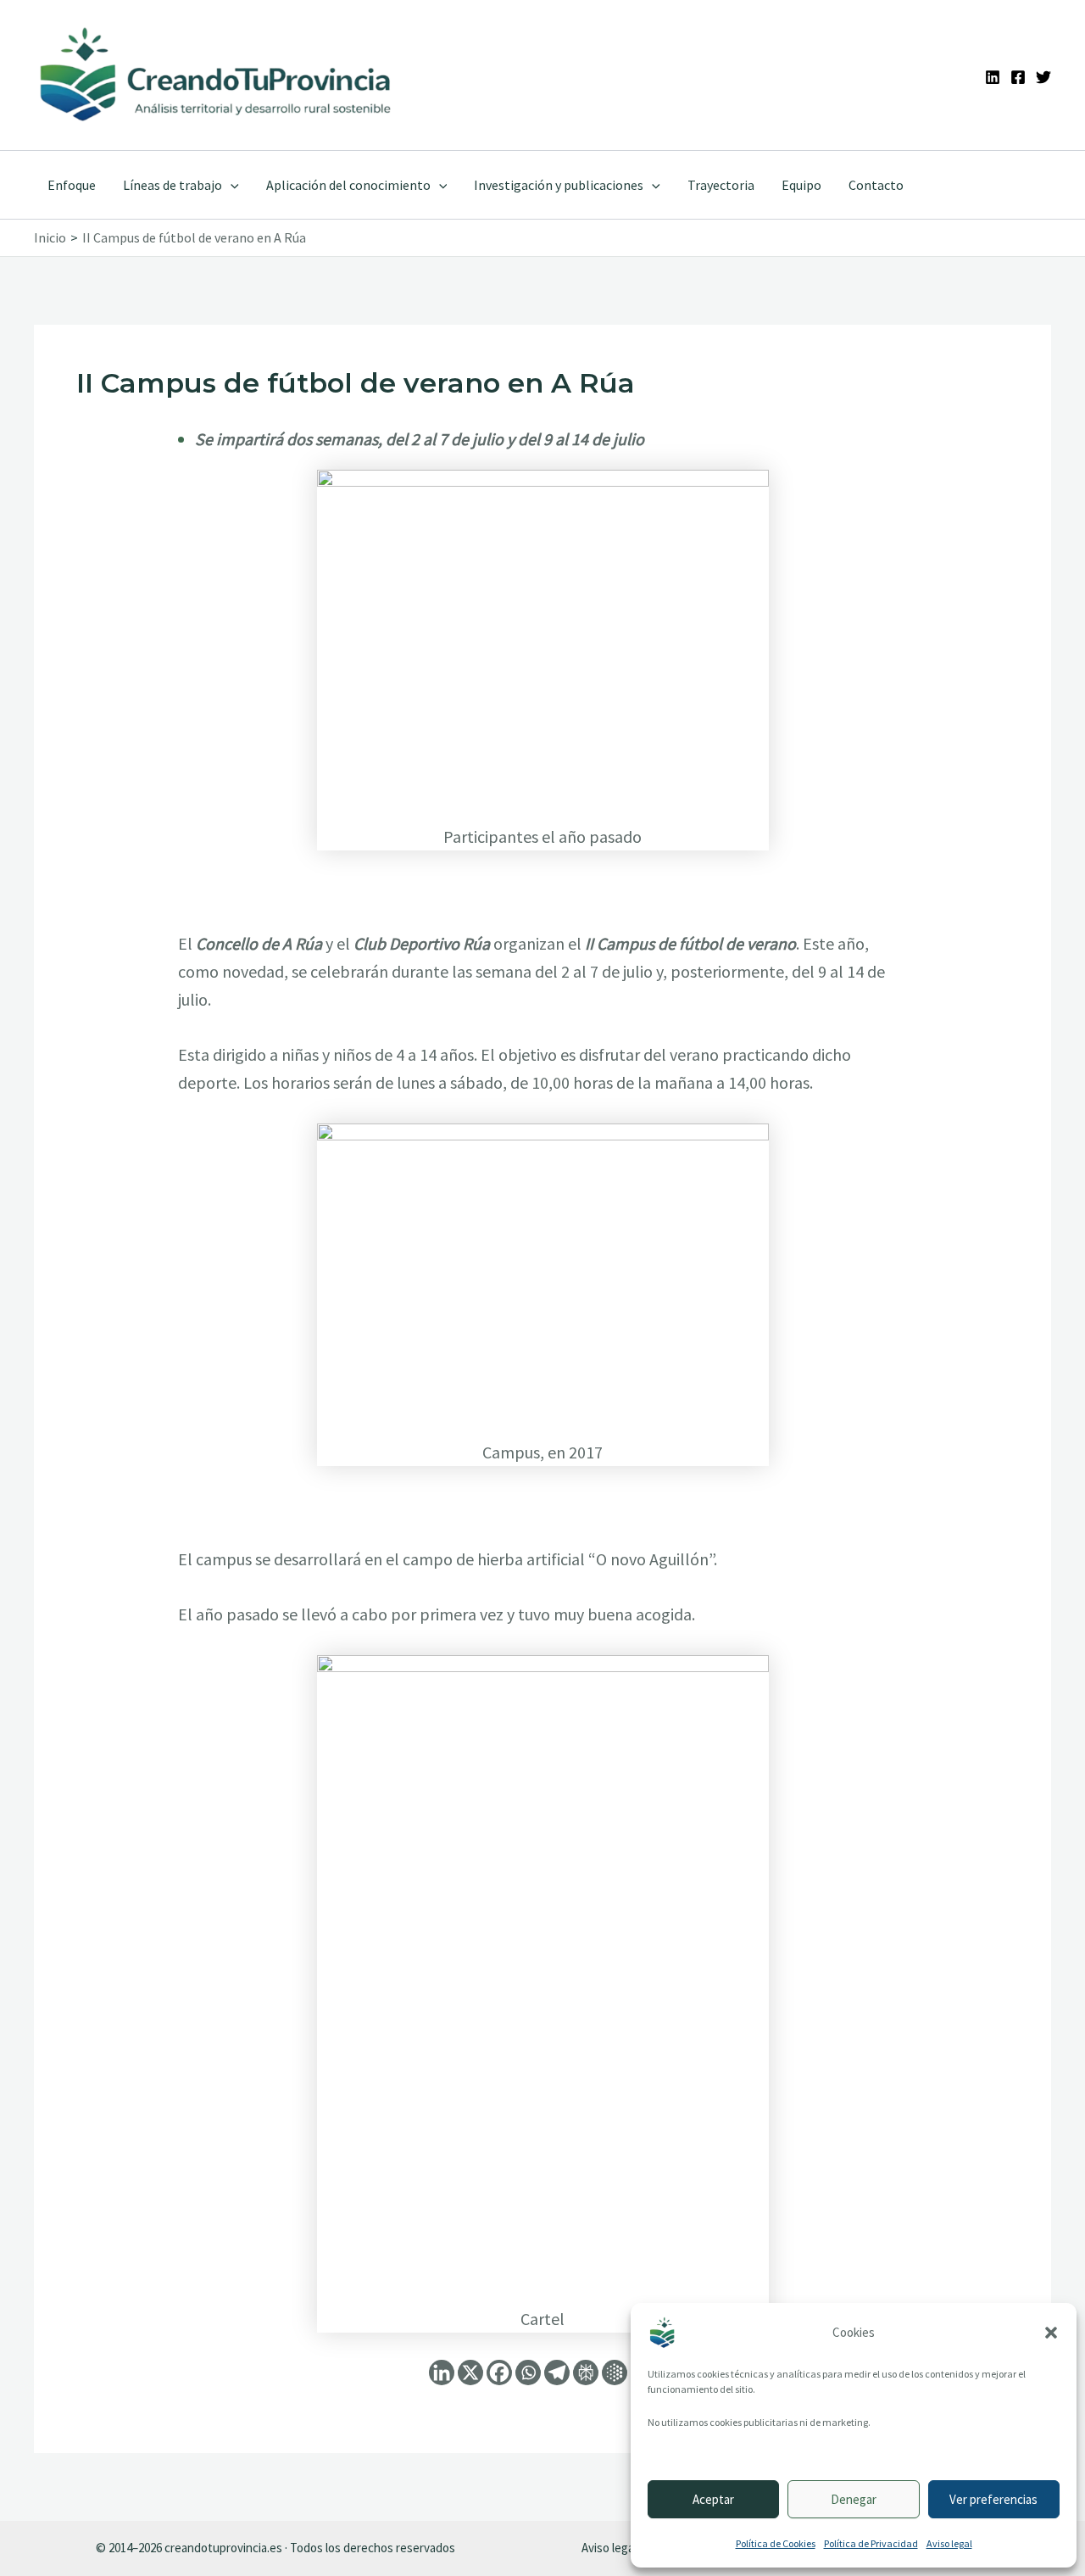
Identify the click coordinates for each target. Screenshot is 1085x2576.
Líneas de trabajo (172, 185)
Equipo (801, 185)
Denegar (854, 2499)
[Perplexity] (586, 2372)
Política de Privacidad (871, 2543)
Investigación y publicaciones (559, 185)
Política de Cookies (776, 2543)
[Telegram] (557, 2372)
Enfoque (72, 185)
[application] (231, 185)
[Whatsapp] (528, 2372)
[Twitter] (1043, 77)
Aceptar (713, 2499)
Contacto (876, 185)
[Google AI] (615, 2372)
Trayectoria (721, 185)
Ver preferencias (993, 2499)
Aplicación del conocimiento (348, 185)
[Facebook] (1018, 77)
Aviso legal (949, 2543)
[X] (470, 2372)
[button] (1051, 2333)
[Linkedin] (993, 77)
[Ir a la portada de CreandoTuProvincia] (217, 75)
